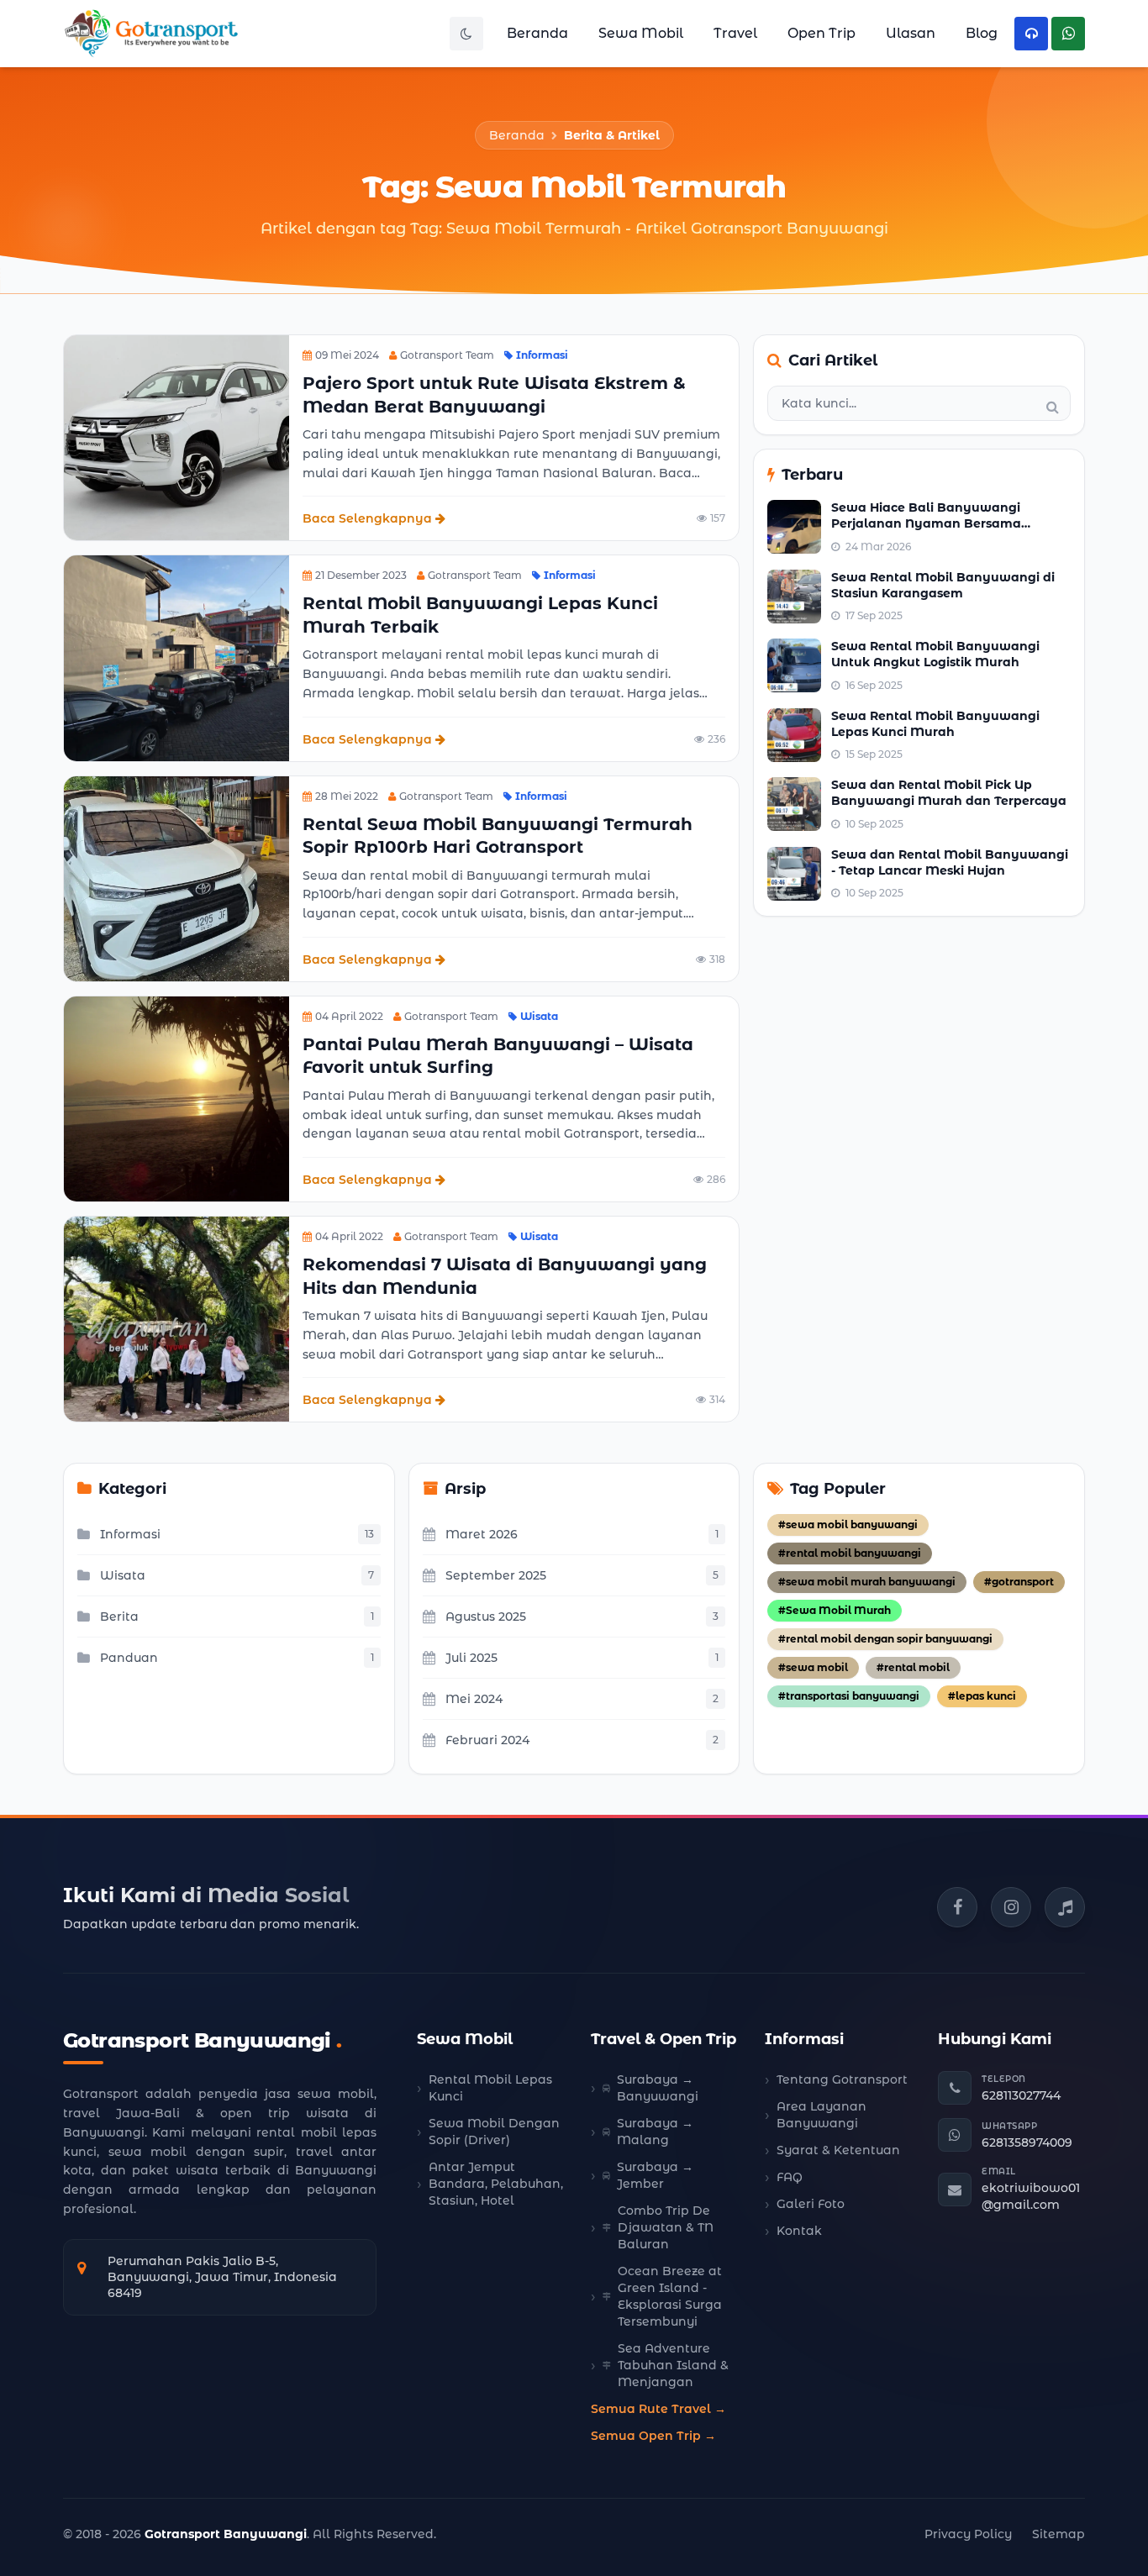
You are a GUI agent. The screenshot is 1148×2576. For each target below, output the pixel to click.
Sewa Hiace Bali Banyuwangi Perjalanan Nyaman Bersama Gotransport (926, 524)
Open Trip (822, 33)
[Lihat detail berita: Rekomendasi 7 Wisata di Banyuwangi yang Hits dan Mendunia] (176, 1319)
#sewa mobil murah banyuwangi (867, 1582)
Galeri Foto (811, 2204)
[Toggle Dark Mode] (466, 34)
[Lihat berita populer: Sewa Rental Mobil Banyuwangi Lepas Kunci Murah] (794, 735)
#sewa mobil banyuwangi (848, 1525)
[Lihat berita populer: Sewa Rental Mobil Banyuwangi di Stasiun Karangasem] (794, 597)
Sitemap (1058, 2534)
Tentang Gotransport (842, 2079)
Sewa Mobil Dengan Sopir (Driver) (494, 2132)
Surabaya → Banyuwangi (658, 2088)
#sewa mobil (813, 1667)
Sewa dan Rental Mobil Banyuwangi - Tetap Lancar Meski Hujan (950, 862)
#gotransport (1019, 1582)
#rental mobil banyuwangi (850, 1553)
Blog (982, 33)
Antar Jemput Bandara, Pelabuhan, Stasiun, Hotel (496, 2184)
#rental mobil (913, 1667)
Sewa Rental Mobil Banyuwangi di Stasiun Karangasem (943, 585)
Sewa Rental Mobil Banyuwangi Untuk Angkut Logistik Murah (935, 654)
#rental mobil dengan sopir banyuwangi (885, 1639)
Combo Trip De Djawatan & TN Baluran (666, 2227)
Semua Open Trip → (653, 2436)
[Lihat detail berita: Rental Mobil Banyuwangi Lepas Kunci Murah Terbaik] (176, 658)
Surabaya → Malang (655, 2132)
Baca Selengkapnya (367, 518)
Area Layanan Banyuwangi (822, 2115)
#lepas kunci (982, 1696)
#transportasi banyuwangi (849, 1696)
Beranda (537, 33)
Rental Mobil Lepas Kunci (490, 2088)
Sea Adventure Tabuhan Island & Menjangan (673, 2365)
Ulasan (911, 33)
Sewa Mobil (641, 33)
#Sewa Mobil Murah (835, 1610)
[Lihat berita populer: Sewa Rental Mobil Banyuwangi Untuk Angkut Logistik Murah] (794, 665)
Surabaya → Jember (655, 2175)
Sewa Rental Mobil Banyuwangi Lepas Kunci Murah (935, 724)
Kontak (799, 2231)
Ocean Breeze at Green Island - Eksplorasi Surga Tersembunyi (670, 2296)
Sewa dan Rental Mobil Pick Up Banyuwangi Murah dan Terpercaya (949, 793)
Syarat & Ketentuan (838, 2150)
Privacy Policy (968, 2534)
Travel (735, 33)
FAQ (790, 2177)
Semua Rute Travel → (658, 2409)
